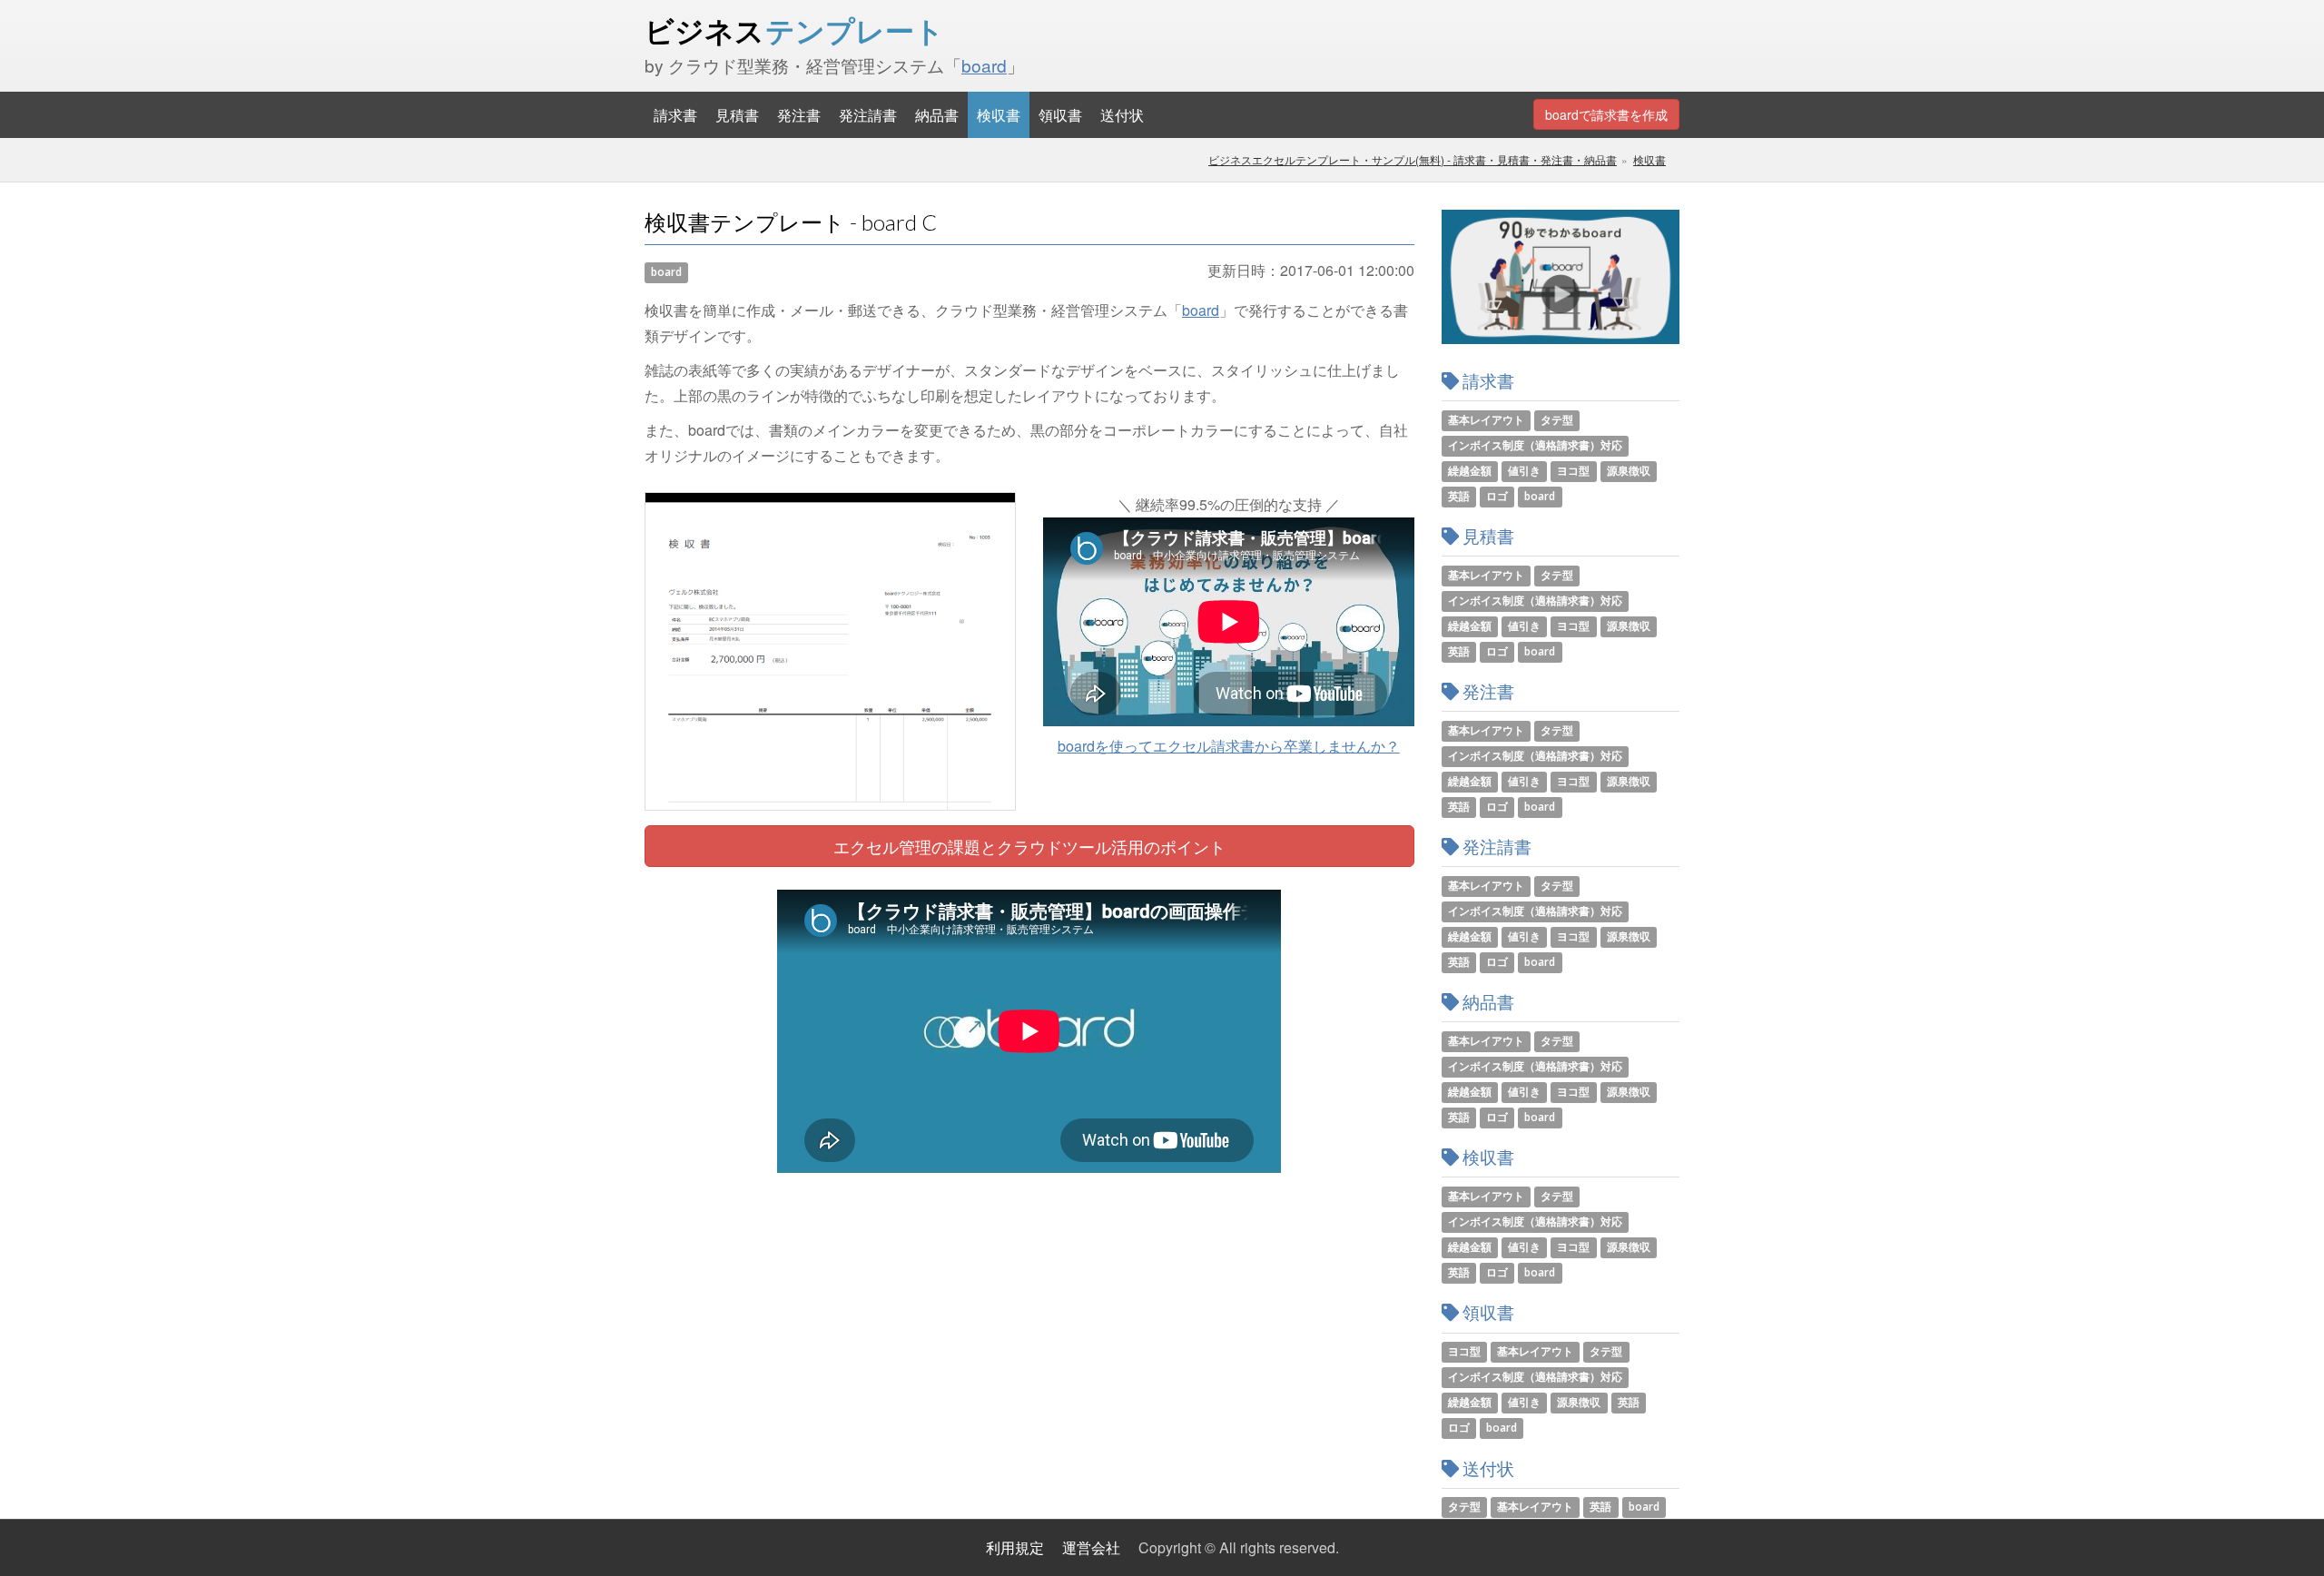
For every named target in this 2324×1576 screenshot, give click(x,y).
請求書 (675, 115)
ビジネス (794, 31)
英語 (1459, 496)
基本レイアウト (1486, 420)
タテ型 (1557, 420)
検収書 (999, 115)
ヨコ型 (1573, 471)
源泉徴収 (1629, 471)
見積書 (737, 115)
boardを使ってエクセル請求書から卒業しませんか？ (1229, 746)
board (984, 65)
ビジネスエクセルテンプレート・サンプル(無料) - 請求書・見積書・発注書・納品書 (1413, 159)
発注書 (799, 115)
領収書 (1060, 115)
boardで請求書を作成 (1606, 114)
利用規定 (1015, 1547)
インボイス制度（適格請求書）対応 (1535, 445)
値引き (1524, 471)
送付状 (1122, 115)
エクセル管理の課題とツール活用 (1029, 846)
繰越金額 (1470, 471)
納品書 (937, 115)
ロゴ (1497, 496)
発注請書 (868, 115)
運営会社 (1091, 1547)
